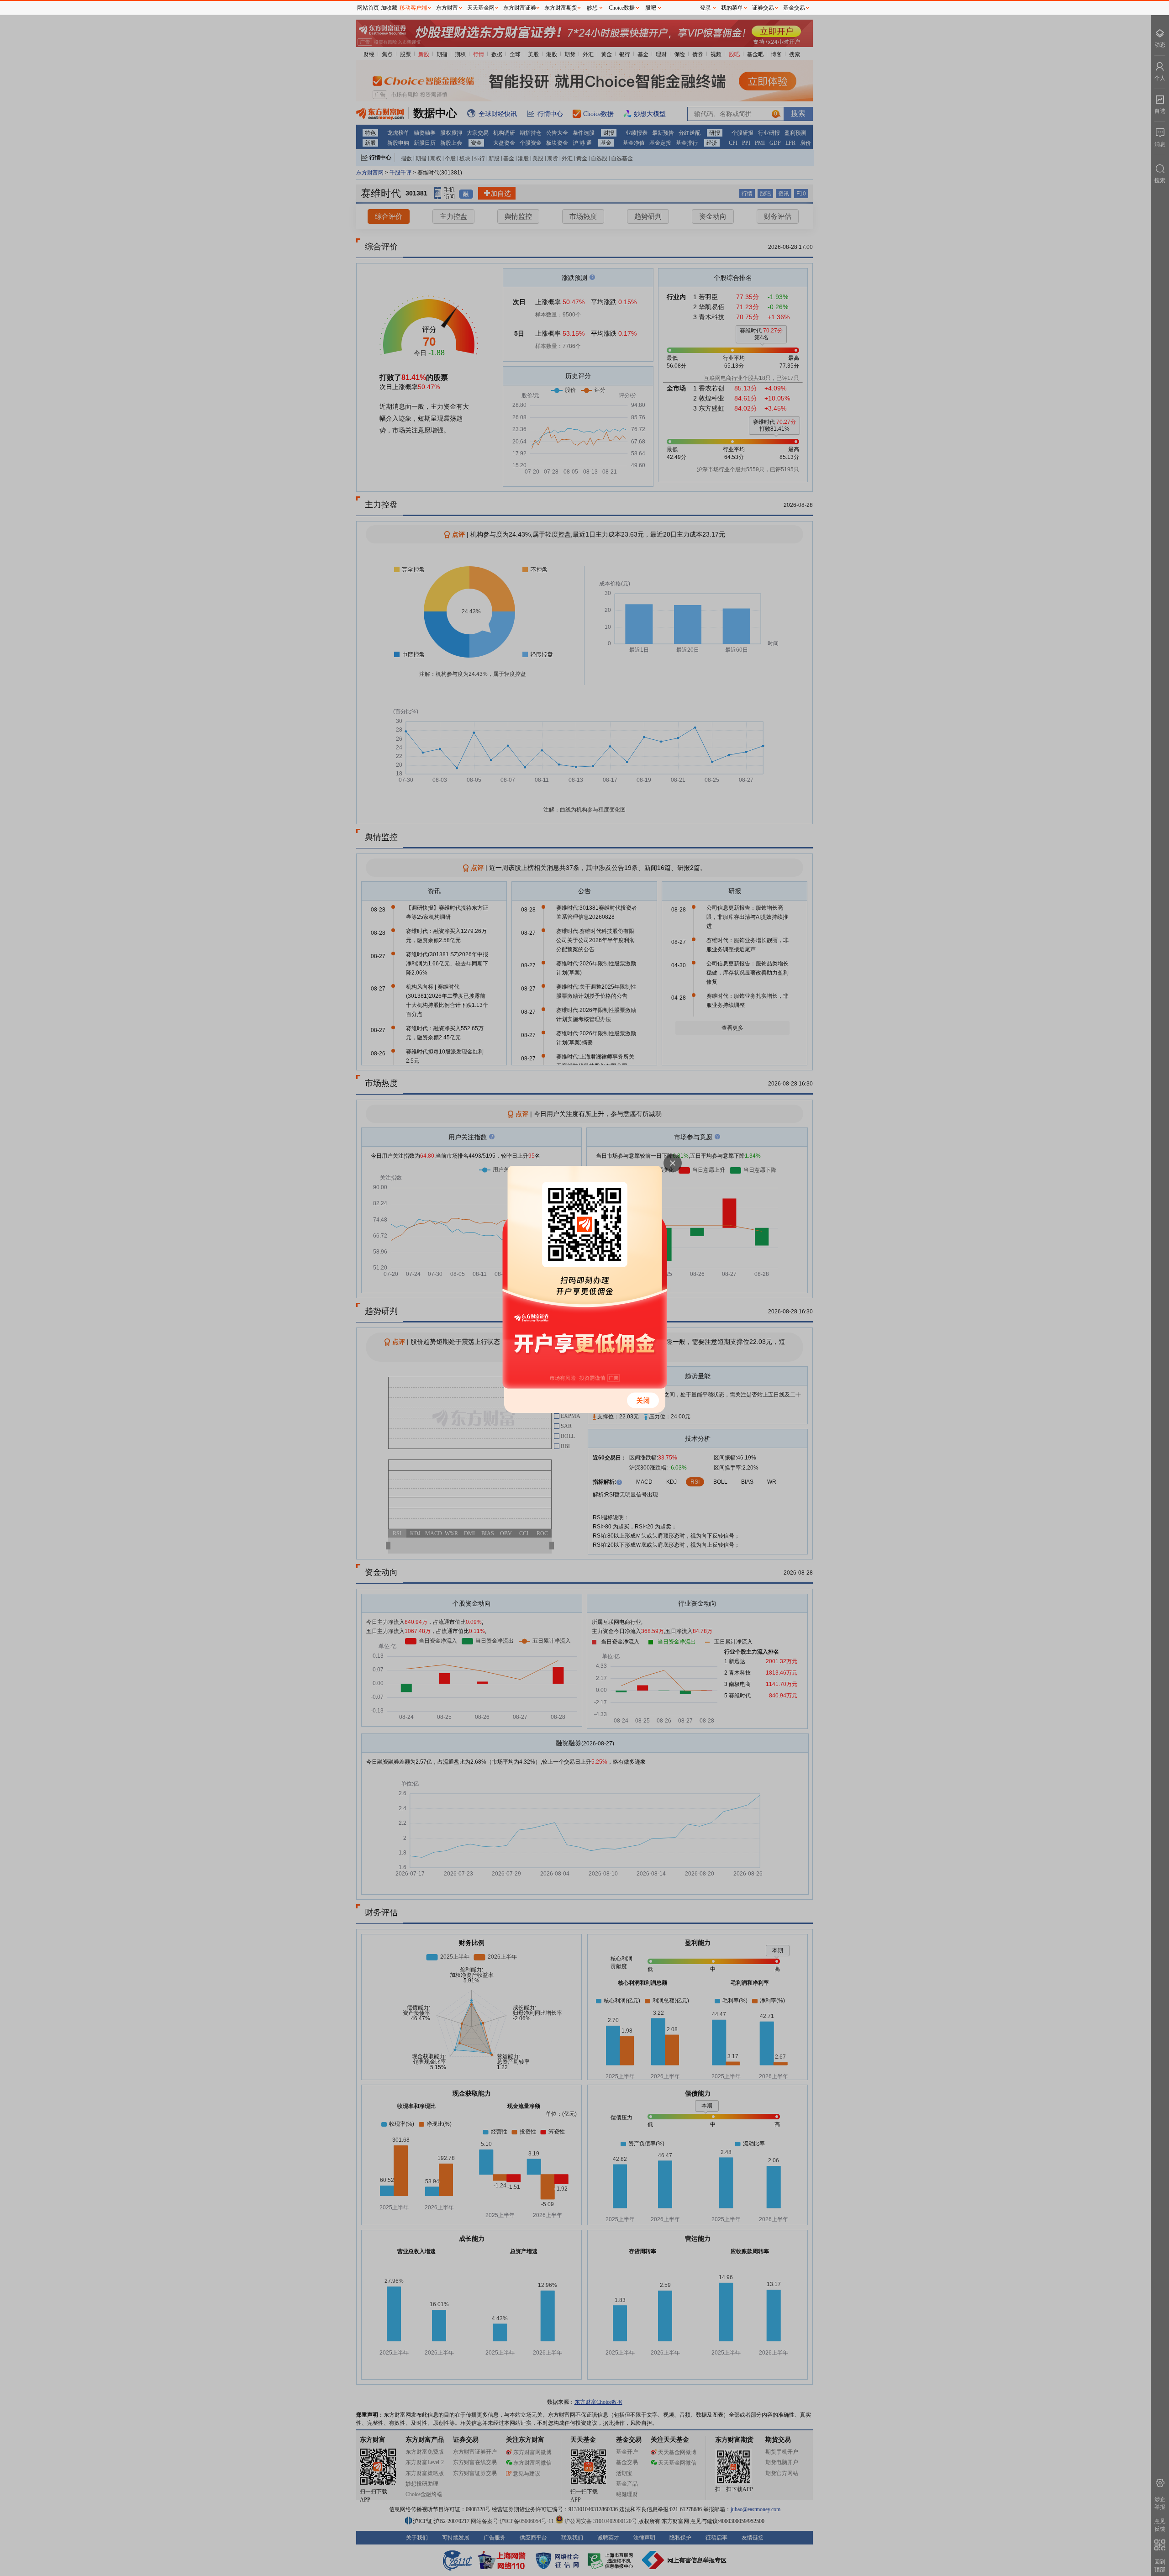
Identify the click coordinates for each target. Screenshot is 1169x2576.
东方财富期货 (561, 8)
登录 (706, 8)
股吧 (651, 8)
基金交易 (794, 8)
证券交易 (763, 8)
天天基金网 (481, 8)
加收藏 (389, 8)
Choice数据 (622, 8)
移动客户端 (413, 8)
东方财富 (447, 8)
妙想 (592, 8)
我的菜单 (732, 8)
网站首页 (368, 8)
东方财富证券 (520, 8)
